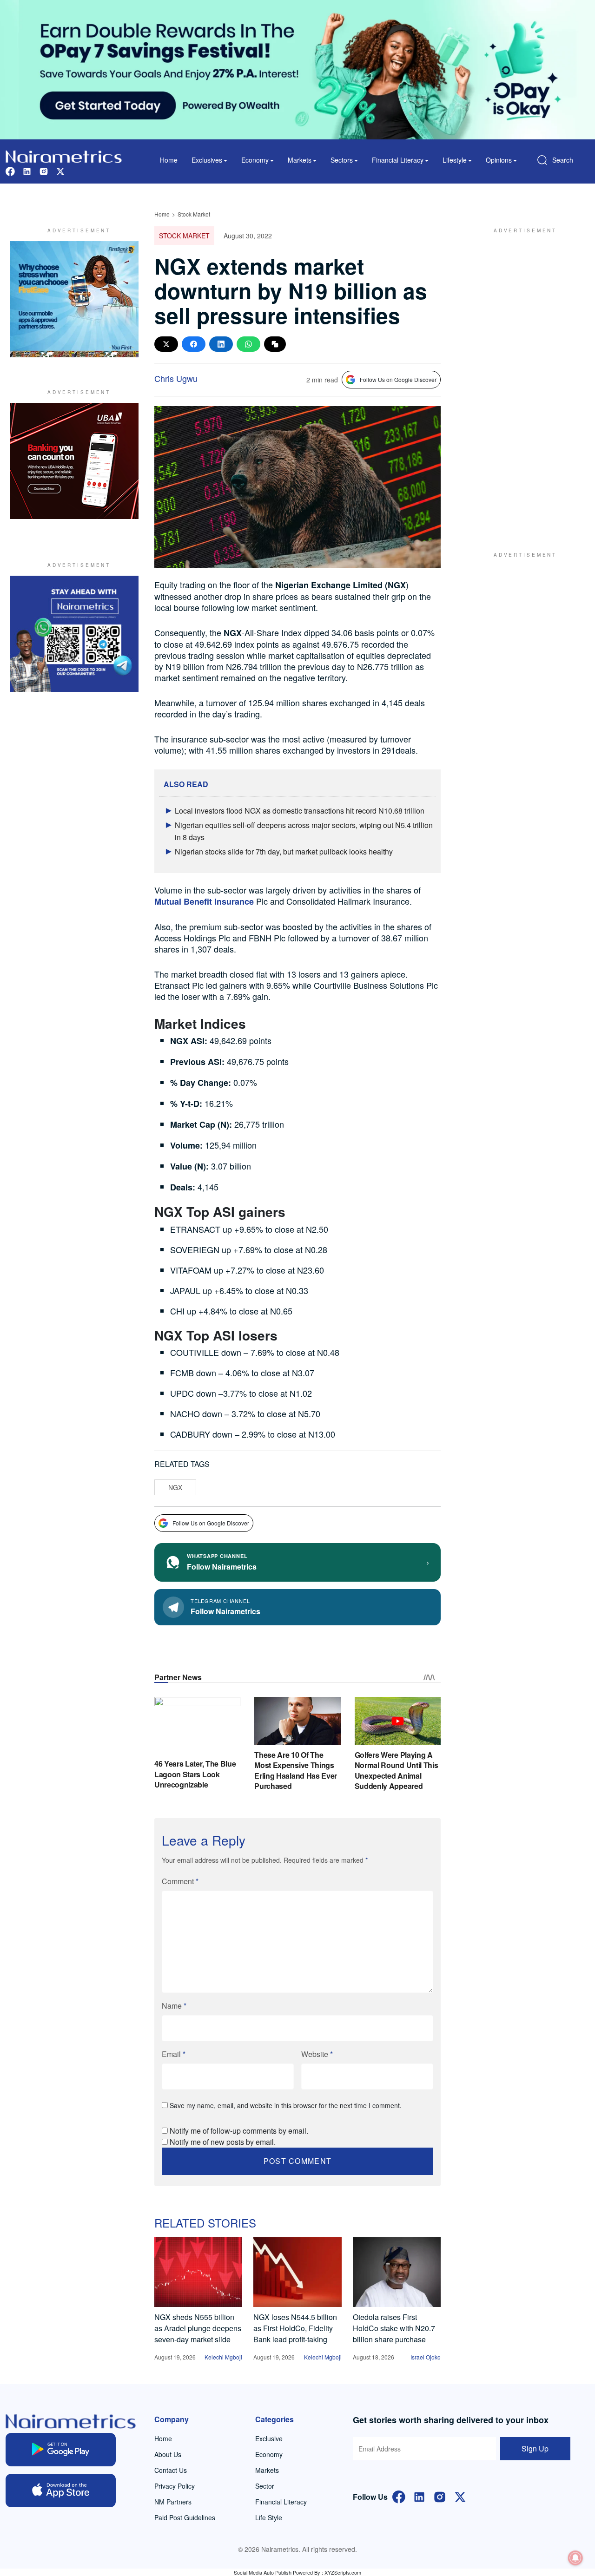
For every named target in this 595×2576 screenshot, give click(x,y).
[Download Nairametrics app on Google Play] (61, 2450)
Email (174, 2054)
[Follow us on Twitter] (60, 170)
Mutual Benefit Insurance (204, 901)
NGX (175, 1487)
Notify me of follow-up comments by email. (239, 2131)
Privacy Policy (175, 2486)
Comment (180, 1881)
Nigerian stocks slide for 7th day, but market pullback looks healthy (284, 851)
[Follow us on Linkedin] (27, 170)
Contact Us (171, 2470)
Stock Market (194, 214)
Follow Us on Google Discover (398, 379)
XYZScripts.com (343, 2572)
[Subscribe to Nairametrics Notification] (575, 2558)
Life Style (269, 2517)
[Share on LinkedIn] (221, 344)
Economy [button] (255, 160)
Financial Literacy (281, 2502)
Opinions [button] (499, 160)
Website (317, 2054)
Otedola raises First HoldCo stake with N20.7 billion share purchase (394, 2328)
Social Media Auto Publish (263, 2572)
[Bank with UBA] (74, 461)
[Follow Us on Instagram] (440, 2496)
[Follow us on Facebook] (10, 170)
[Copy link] (275, 344)
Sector (265, 2486)
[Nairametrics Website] (64, 155)
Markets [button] (300, 160)
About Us (168, 2454)
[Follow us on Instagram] (44, 170)
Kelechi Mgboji (223, 2357)
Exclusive (269, 2438)
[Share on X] (166, 344)
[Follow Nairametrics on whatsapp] (74, 634)
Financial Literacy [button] (398, 160)
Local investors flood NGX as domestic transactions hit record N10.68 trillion (300, 811)
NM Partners (173, 2502)
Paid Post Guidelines (185, 2517)
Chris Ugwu (176, 378)
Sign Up (535, 2448)
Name (174, 2006)
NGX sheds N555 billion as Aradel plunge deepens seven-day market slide (198, 2328)
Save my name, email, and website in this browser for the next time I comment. (286, 2105)
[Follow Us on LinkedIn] (419, 2496)
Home (169, 160)
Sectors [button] (342, 160)
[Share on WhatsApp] (248, 344)
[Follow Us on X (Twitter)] (460, 2496)
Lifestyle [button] (455, 160)
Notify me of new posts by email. (223, 2142)
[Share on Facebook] (194, 344)
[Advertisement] (521, 381)
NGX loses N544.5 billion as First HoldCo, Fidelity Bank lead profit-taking (295, 2328)
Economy (269, 2454)
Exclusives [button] (207, 160)
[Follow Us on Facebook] (399, 2496)
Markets (267, 2470)
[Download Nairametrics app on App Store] (61, 2491)
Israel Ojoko (426, 2357)
